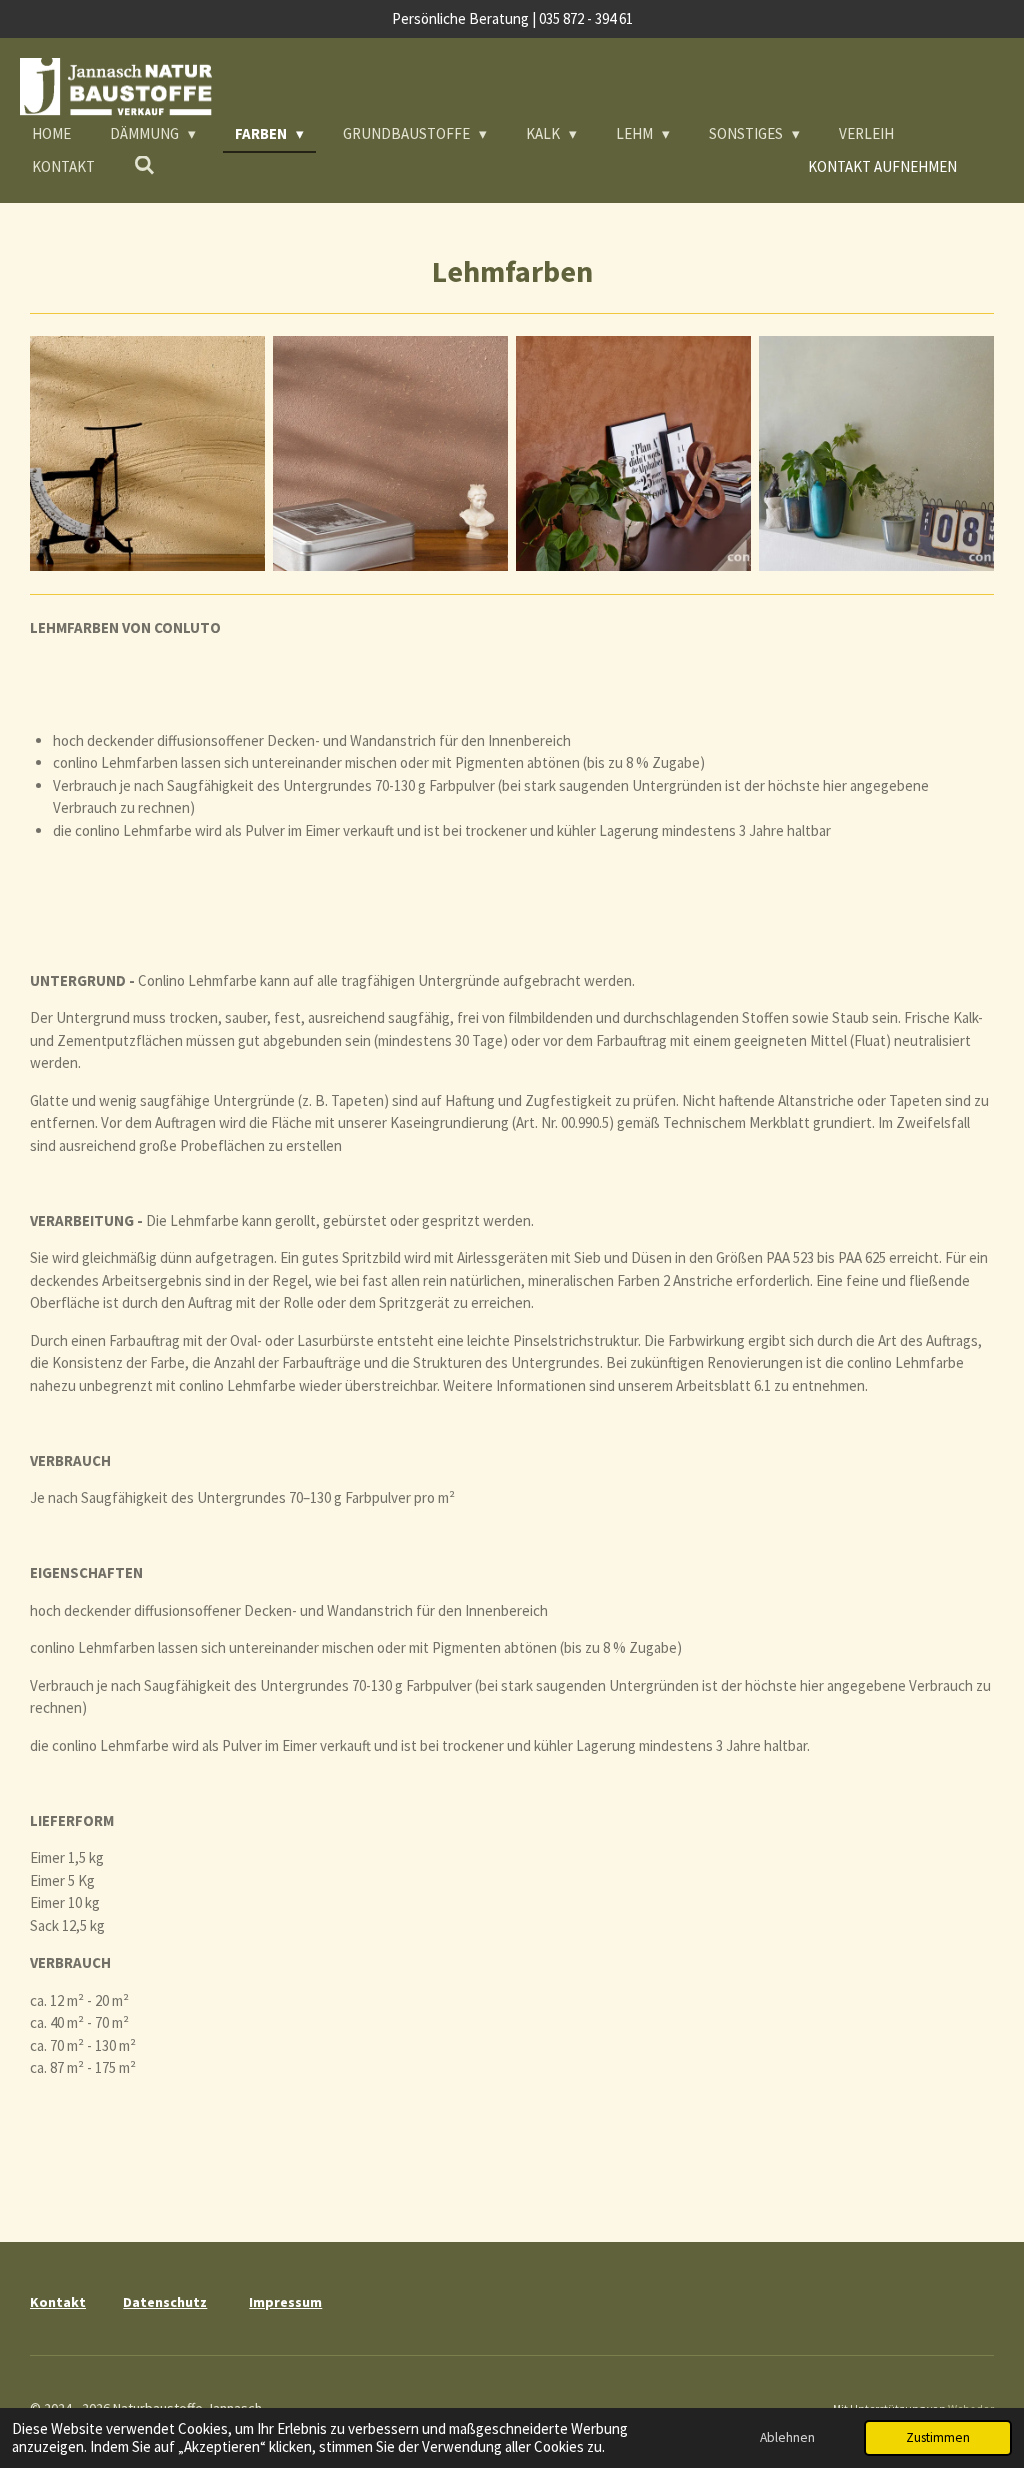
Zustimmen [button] (938, 2437)
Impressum (285, 2302)
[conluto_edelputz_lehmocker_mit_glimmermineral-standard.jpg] (147, 453)
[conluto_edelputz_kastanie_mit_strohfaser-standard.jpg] (390, 453)
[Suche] (144, 165)
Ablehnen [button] (787, 2437)
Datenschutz (165, 2302)
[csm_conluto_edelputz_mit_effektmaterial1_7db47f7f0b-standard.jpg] (633, 453)
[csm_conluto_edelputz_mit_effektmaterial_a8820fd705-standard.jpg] (876, 453)
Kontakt (58, 2302)
